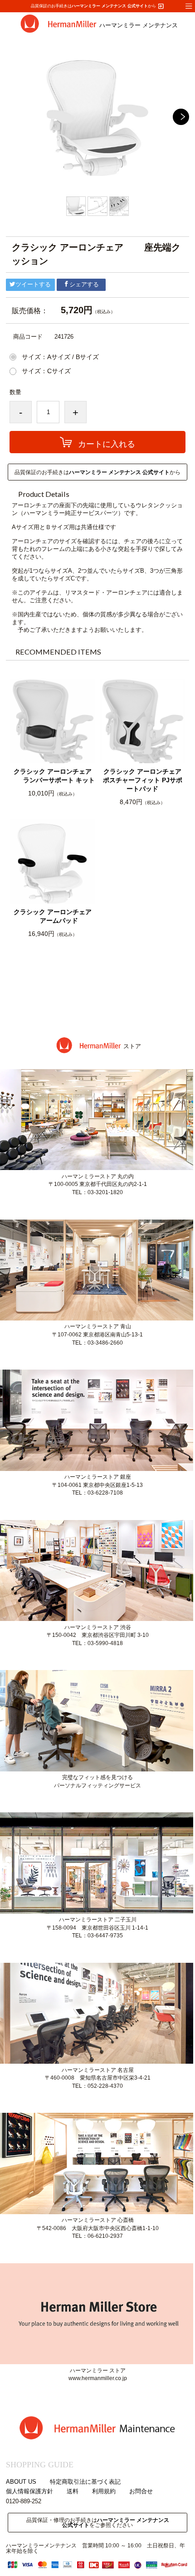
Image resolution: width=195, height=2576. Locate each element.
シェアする (84, 285)
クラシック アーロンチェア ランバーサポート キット (53, 776)
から (118, 6)
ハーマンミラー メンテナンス (139, 25)
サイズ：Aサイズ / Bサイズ (60, 357)
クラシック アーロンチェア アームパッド (53, 916)
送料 (73, 2492)
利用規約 (104, 2492)
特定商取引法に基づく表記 (85, 2482)
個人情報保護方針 (29, 2492)
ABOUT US (21, 2482)
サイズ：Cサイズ (46, 371)
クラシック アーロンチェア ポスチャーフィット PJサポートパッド (143, 780)
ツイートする (33, 285)
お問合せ (141, 2492)
